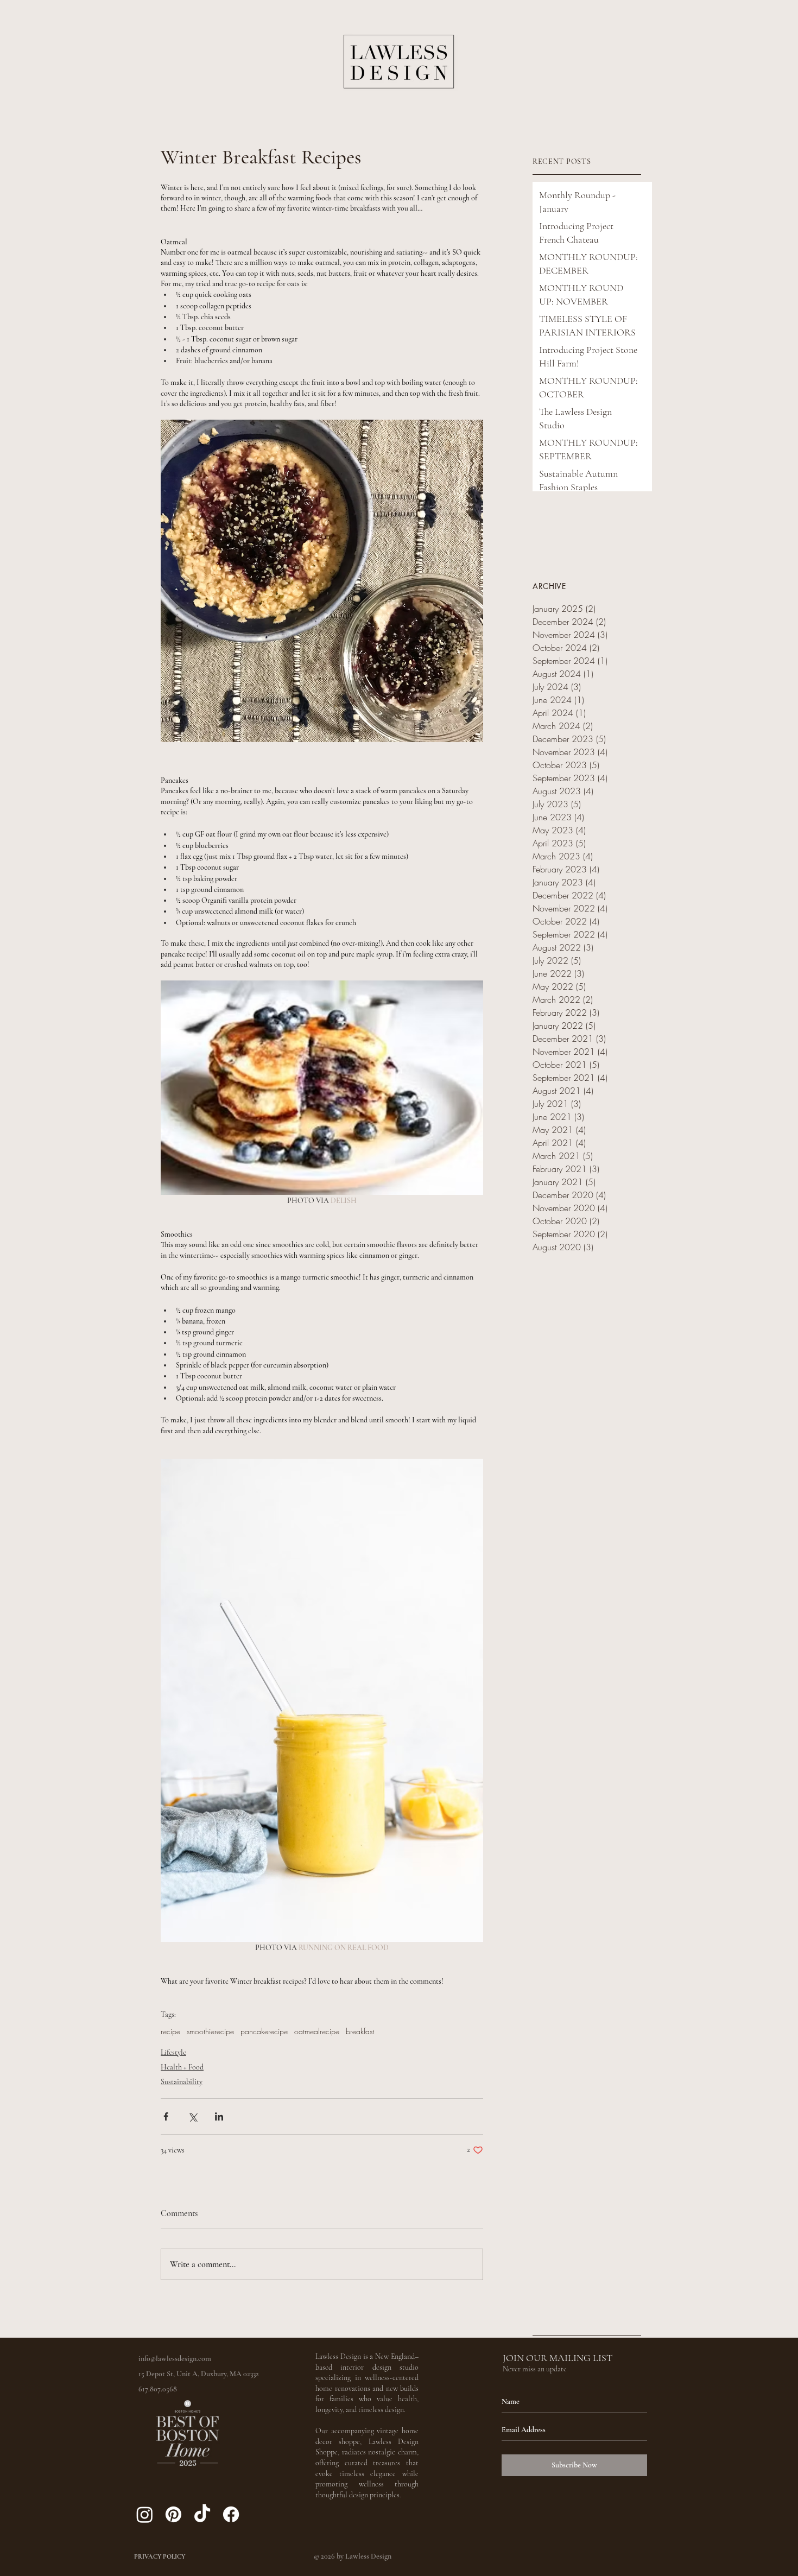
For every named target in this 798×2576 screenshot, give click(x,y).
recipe (170, 2031)
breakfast (360, 2031)
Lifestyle (173, 2052)
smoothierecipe (210, 2031)
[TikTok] (202, 2514)
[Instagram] (145, 2514)
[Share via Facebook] (166, 2116)
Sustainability (182, 2082)
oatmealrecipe (317, 2031)
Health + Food (182, 2067)
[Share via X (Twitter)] (192, 2116)
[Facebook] (231, 2514)
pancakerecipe (264, 2031)
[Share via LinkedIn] (219, 2116)
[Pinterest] (173, 2514)
